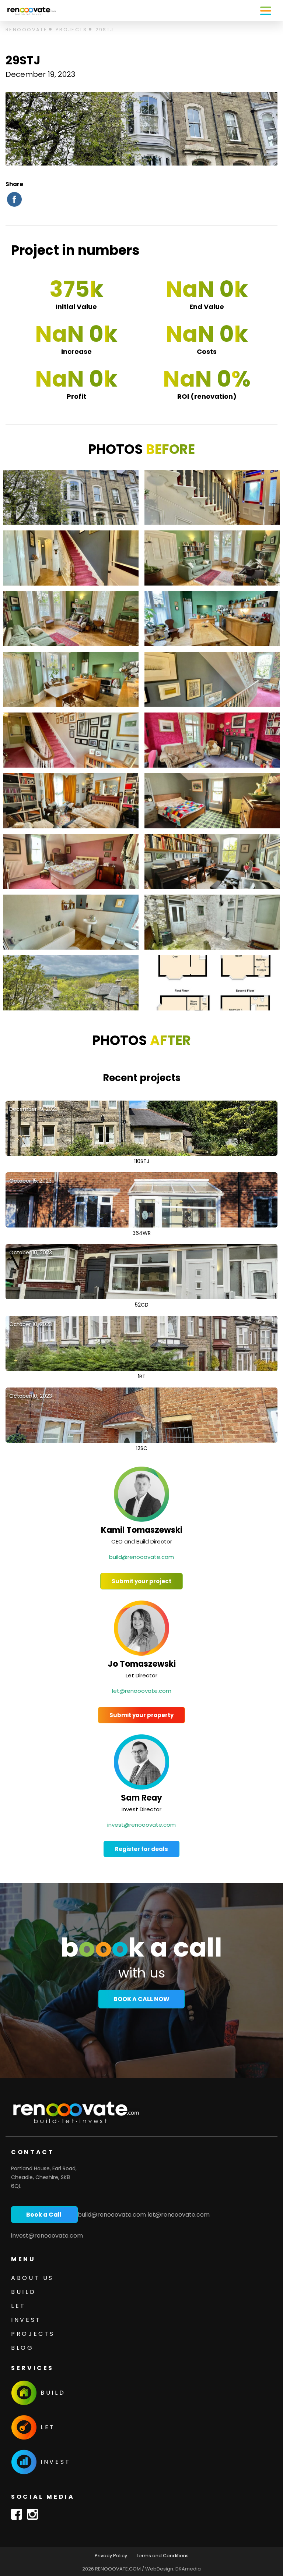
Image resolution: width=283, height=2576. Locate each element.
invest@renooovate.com (141, 1825)
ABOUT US (32, 2278)
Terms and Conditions (162, 2556)
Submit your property (141, 1715)
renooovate (26, 30)
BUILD (23, 2292)
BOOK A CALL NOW (141, 1999)
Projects (71, 30)
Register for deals (141, 1849)
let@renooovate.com (142, 1691)
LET (18, 2306)
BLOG (22, 2348)
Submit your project (141, 1581)
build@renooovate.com (141, 1557)
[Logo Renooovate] (31, 10)
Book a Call (44, 2215)
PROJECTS (33, 2334)
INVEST (26, 2320)
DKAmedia (188, 2569)
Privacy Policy (111, 2556)
